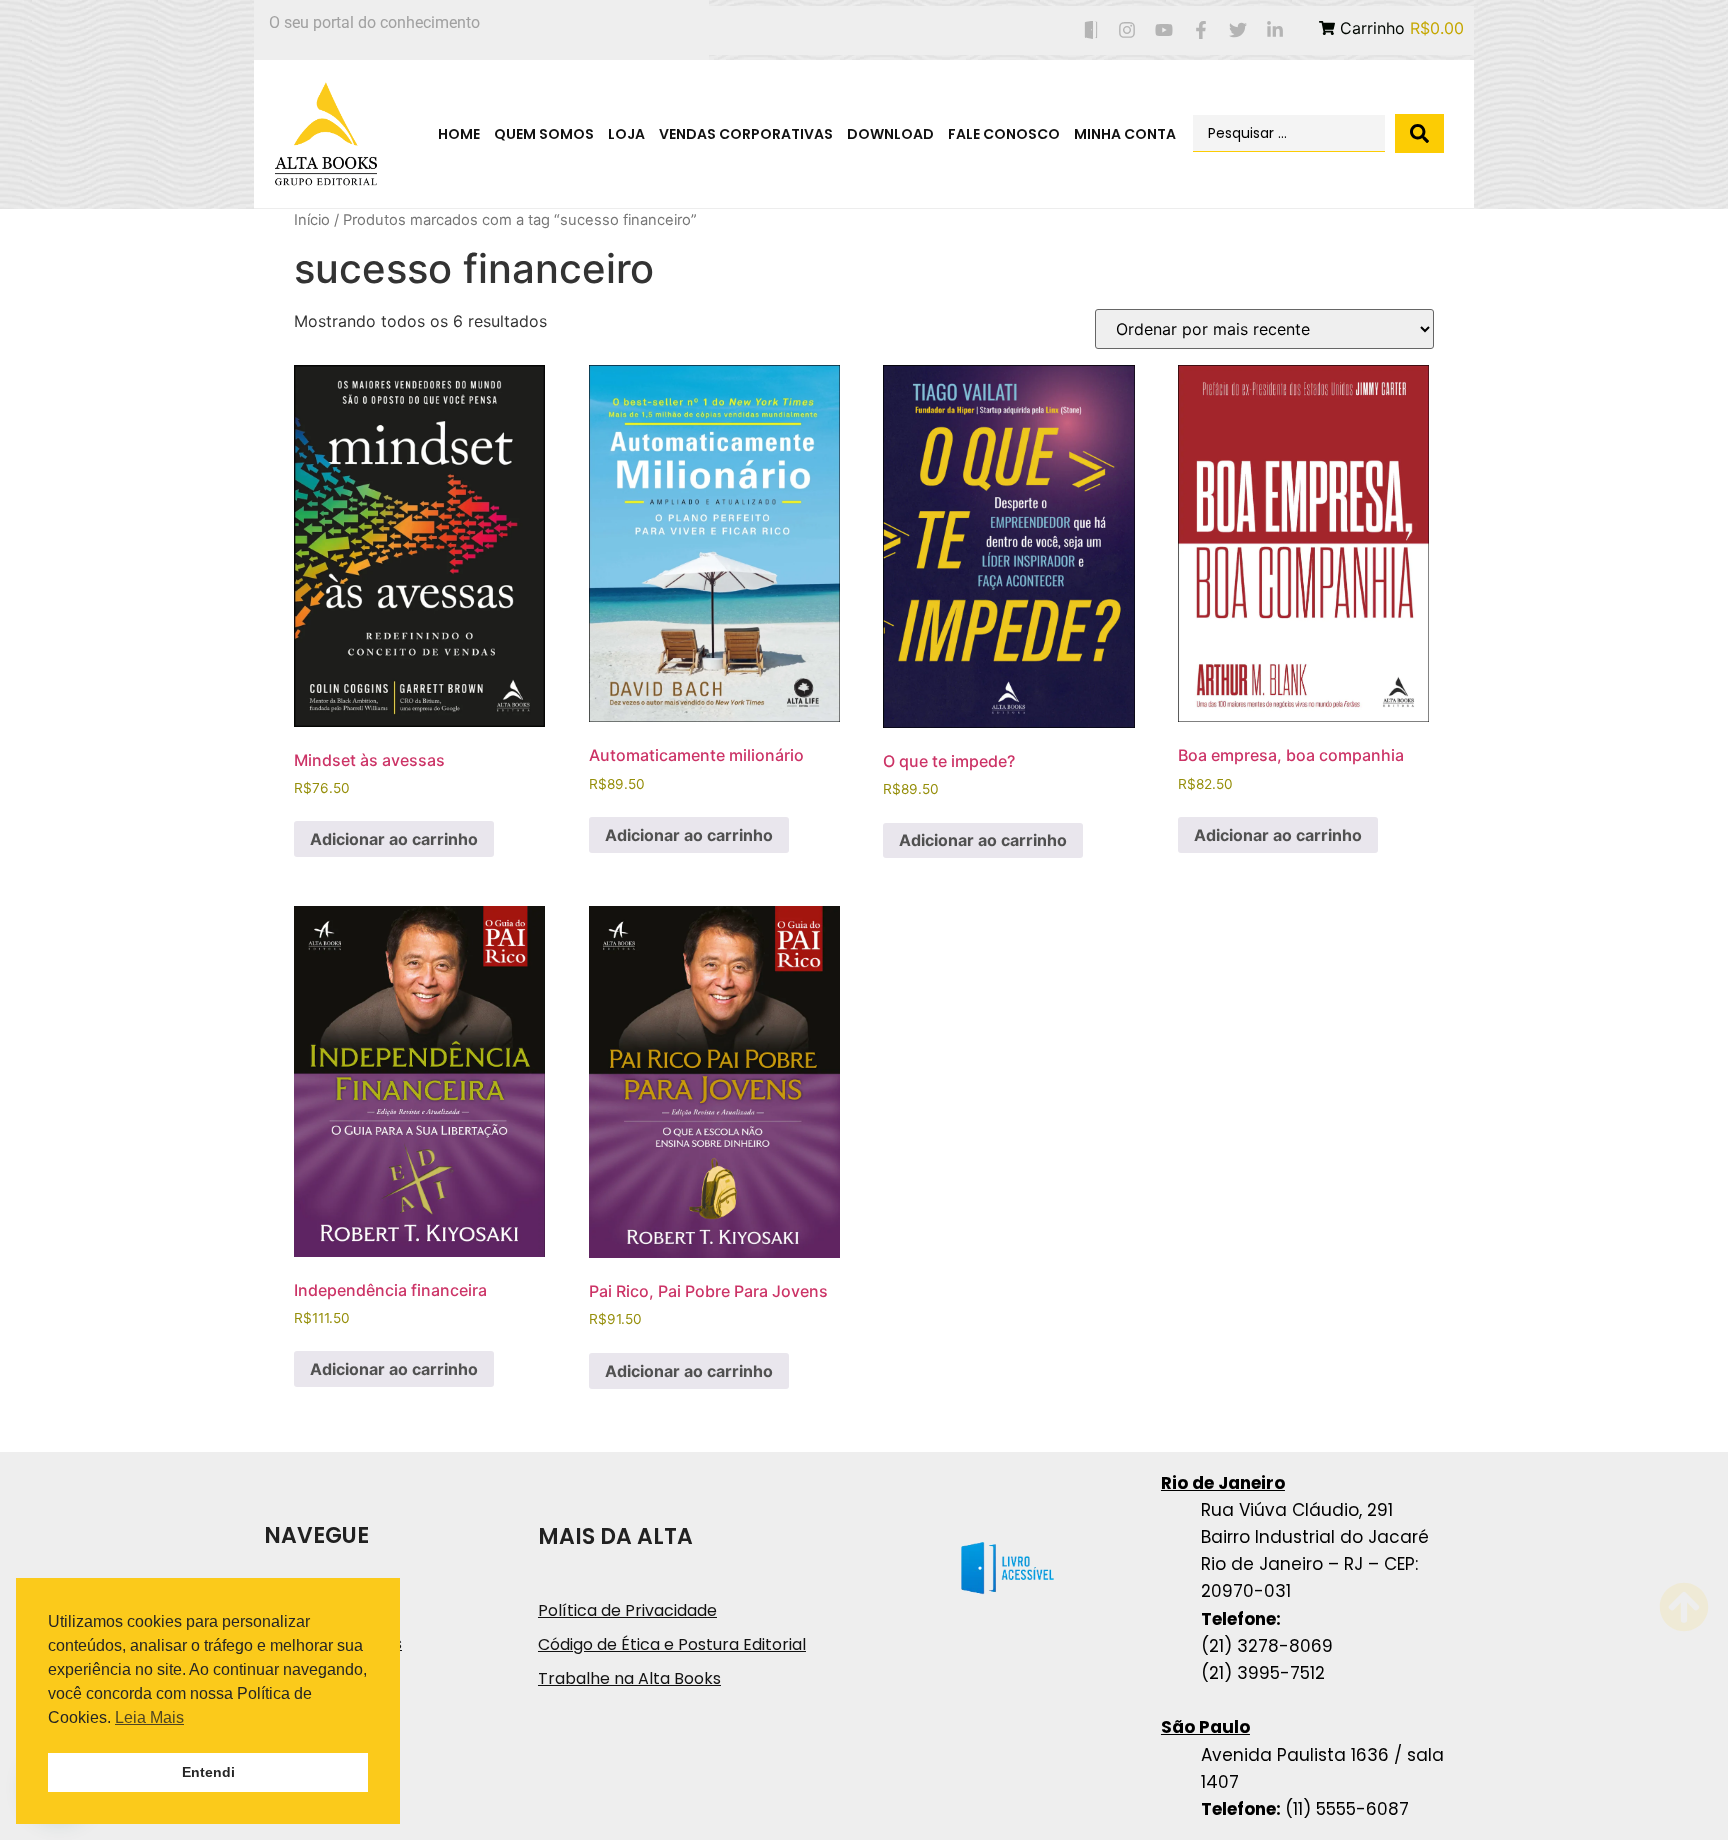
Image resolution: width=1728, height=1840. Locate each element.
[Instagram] (1127, 30)
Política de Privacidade (627, 1610)
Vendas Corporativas (746, 134)
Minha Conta (1125, 134)
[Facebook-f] (1201, 30)
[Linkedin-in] (1274, 30)
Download (890, 134)
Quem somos (544, 134)
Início (312, 220)
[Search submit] (1419, 133)
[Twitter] (1237, 30)
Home (459, 134)
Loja (626, 134)
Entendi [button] (208, 1772)
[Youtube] (1164, 30)
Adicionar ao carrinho (394, 839)
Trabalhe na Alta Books (629, 1678)
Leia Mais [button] (149, 1717)
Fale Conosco (1004, 134)
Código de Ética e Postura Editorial (672, 1644)
